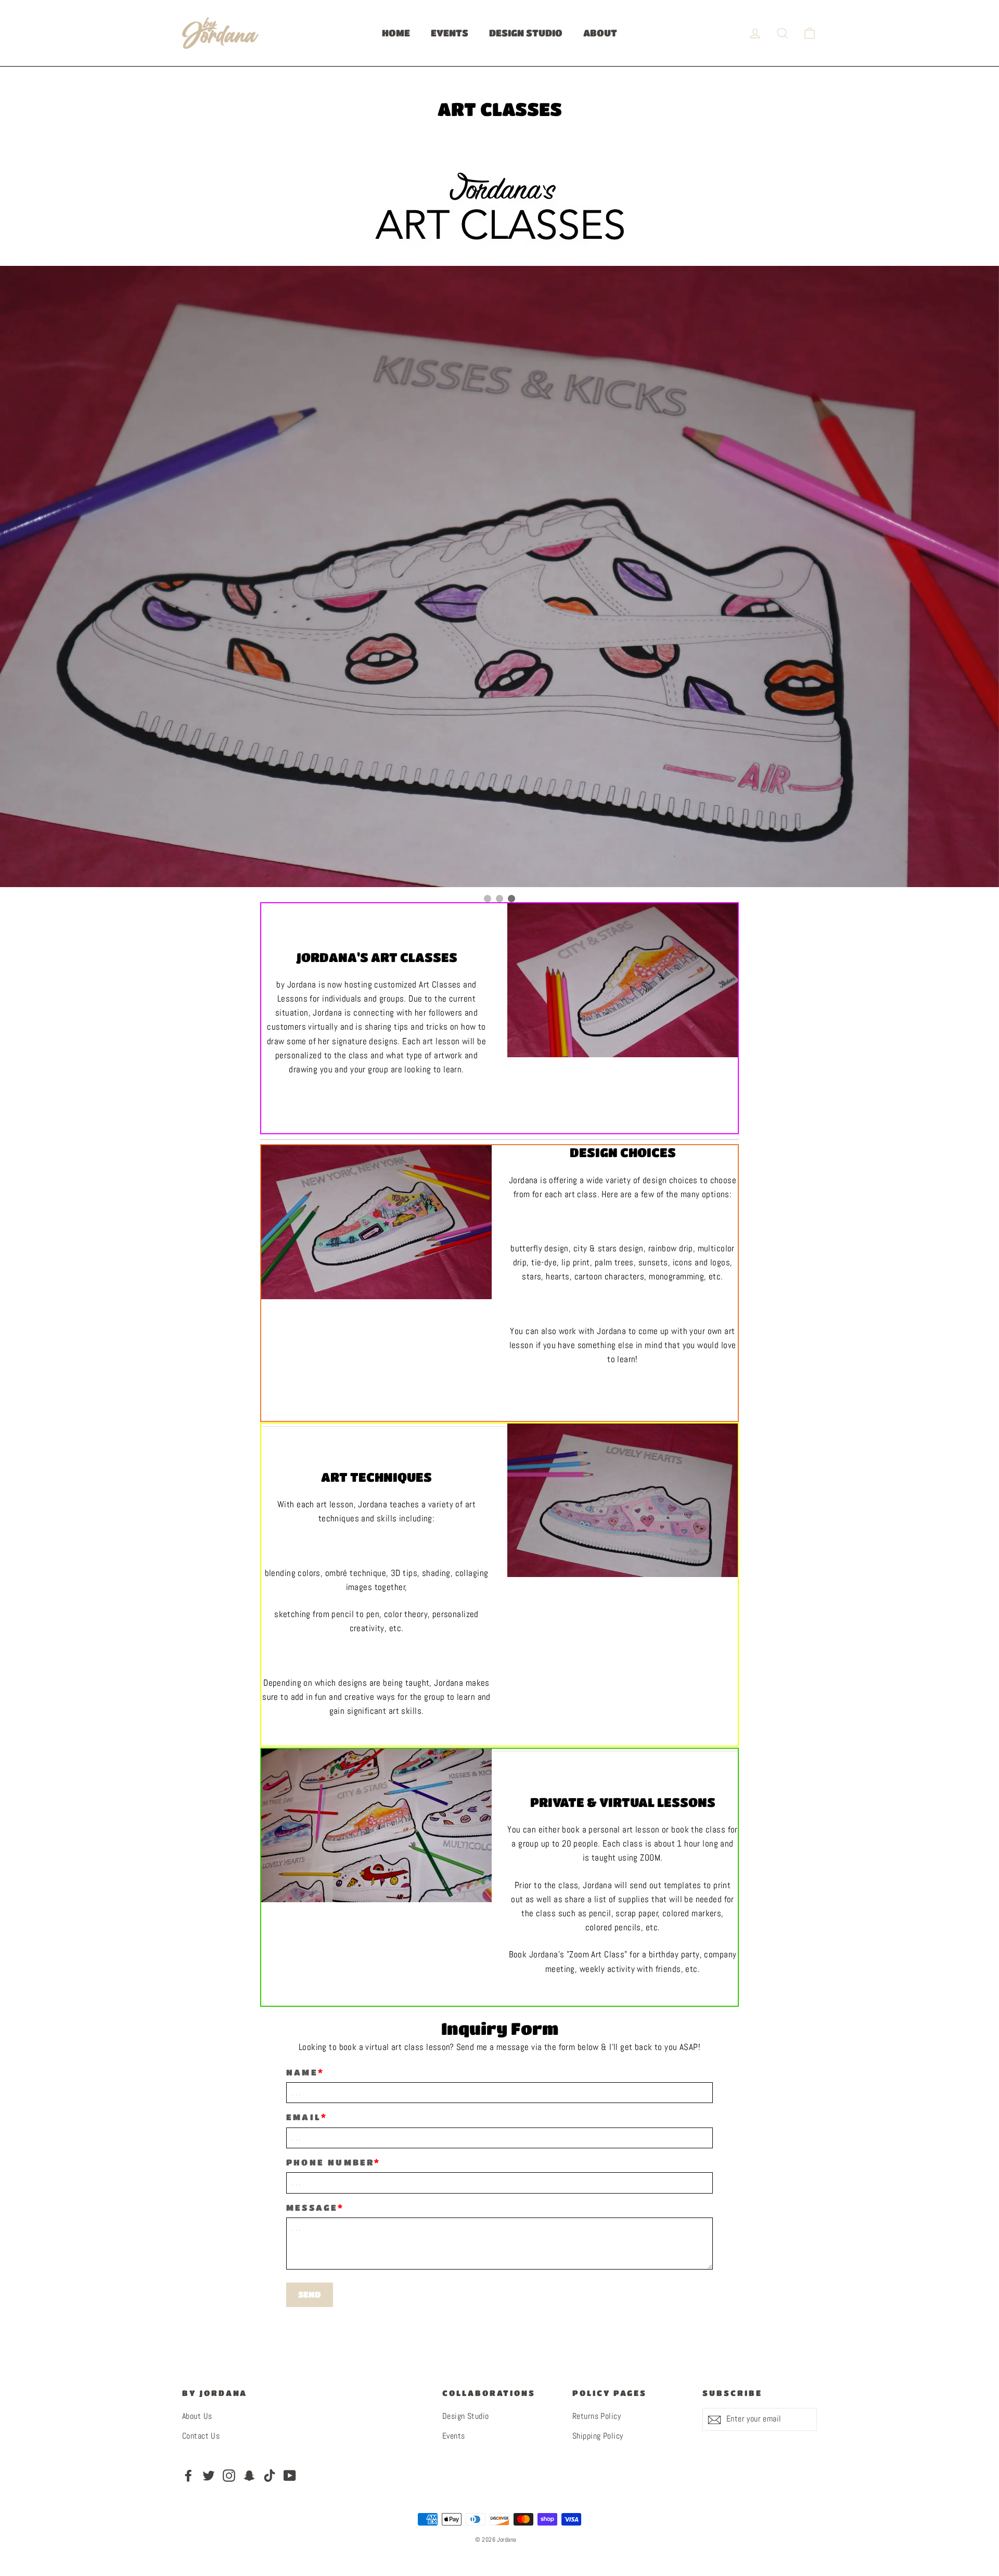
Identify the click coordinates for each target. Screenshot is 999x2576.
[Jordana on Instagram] (229, 2475)
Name (302, 2073)
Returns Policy (597, 2417)
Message (312, 2208)
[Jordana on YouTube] (290, 2475)
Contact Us (201, 2437)
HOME (396, 33)
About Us (197, 2417)
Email (304, 2117)
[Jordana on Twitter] (209, 2475)
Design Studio (466, 2417)
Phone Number (330, 2163)
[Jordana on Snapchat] (249, 2475)
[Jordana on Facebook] (188, 2475)
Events (454, 2437)
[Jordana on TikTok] (270, 2475)
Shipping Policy (598, 2437)
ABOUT (600, 33)
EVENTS (450, 33)
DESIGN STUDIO (526, 33)
